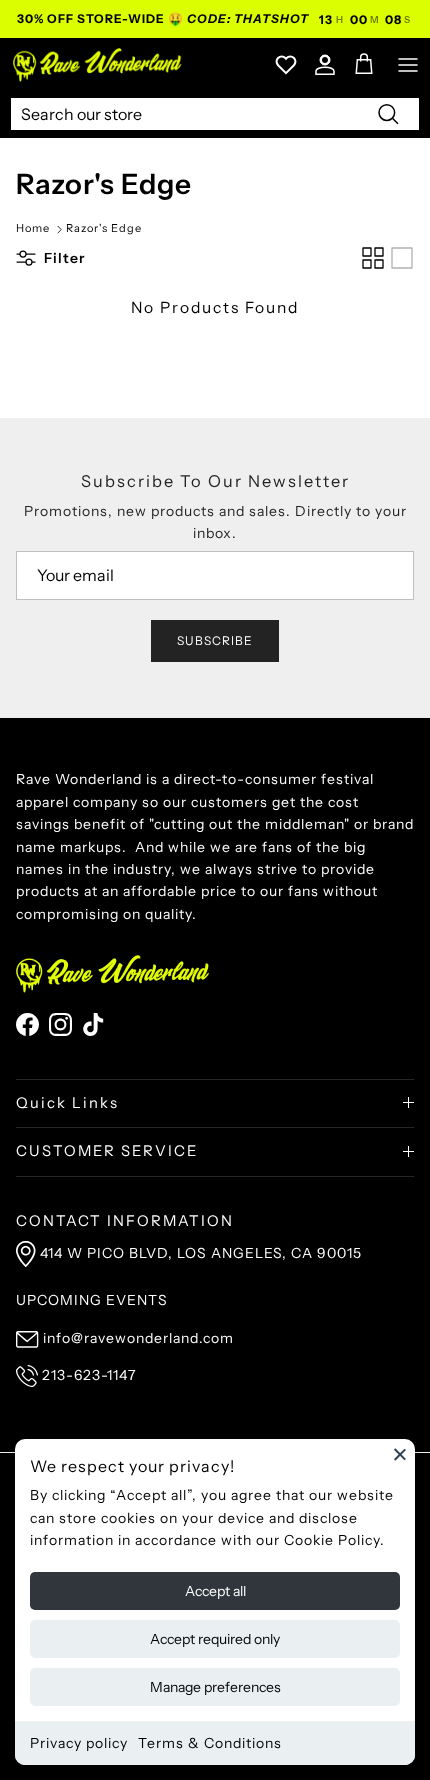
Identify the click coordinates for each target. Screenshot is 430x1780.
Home (33, 229)
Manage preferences (215, 1687)
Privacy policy (79, 1743)
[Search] (388, 113)
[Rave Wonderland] (98, 64)
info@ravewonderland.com (138, 1338)
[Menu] (408, 65)
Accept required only (215, 1639)
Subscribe (215, 640)
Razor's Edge (104, 229)
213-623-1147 (89, 1375)
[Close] (400, 1454)
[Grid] (373, 258)
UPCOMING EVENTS (92, 1300)
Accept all (215, 1591)
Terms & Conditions (210, 1743)
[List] (402, 258)
